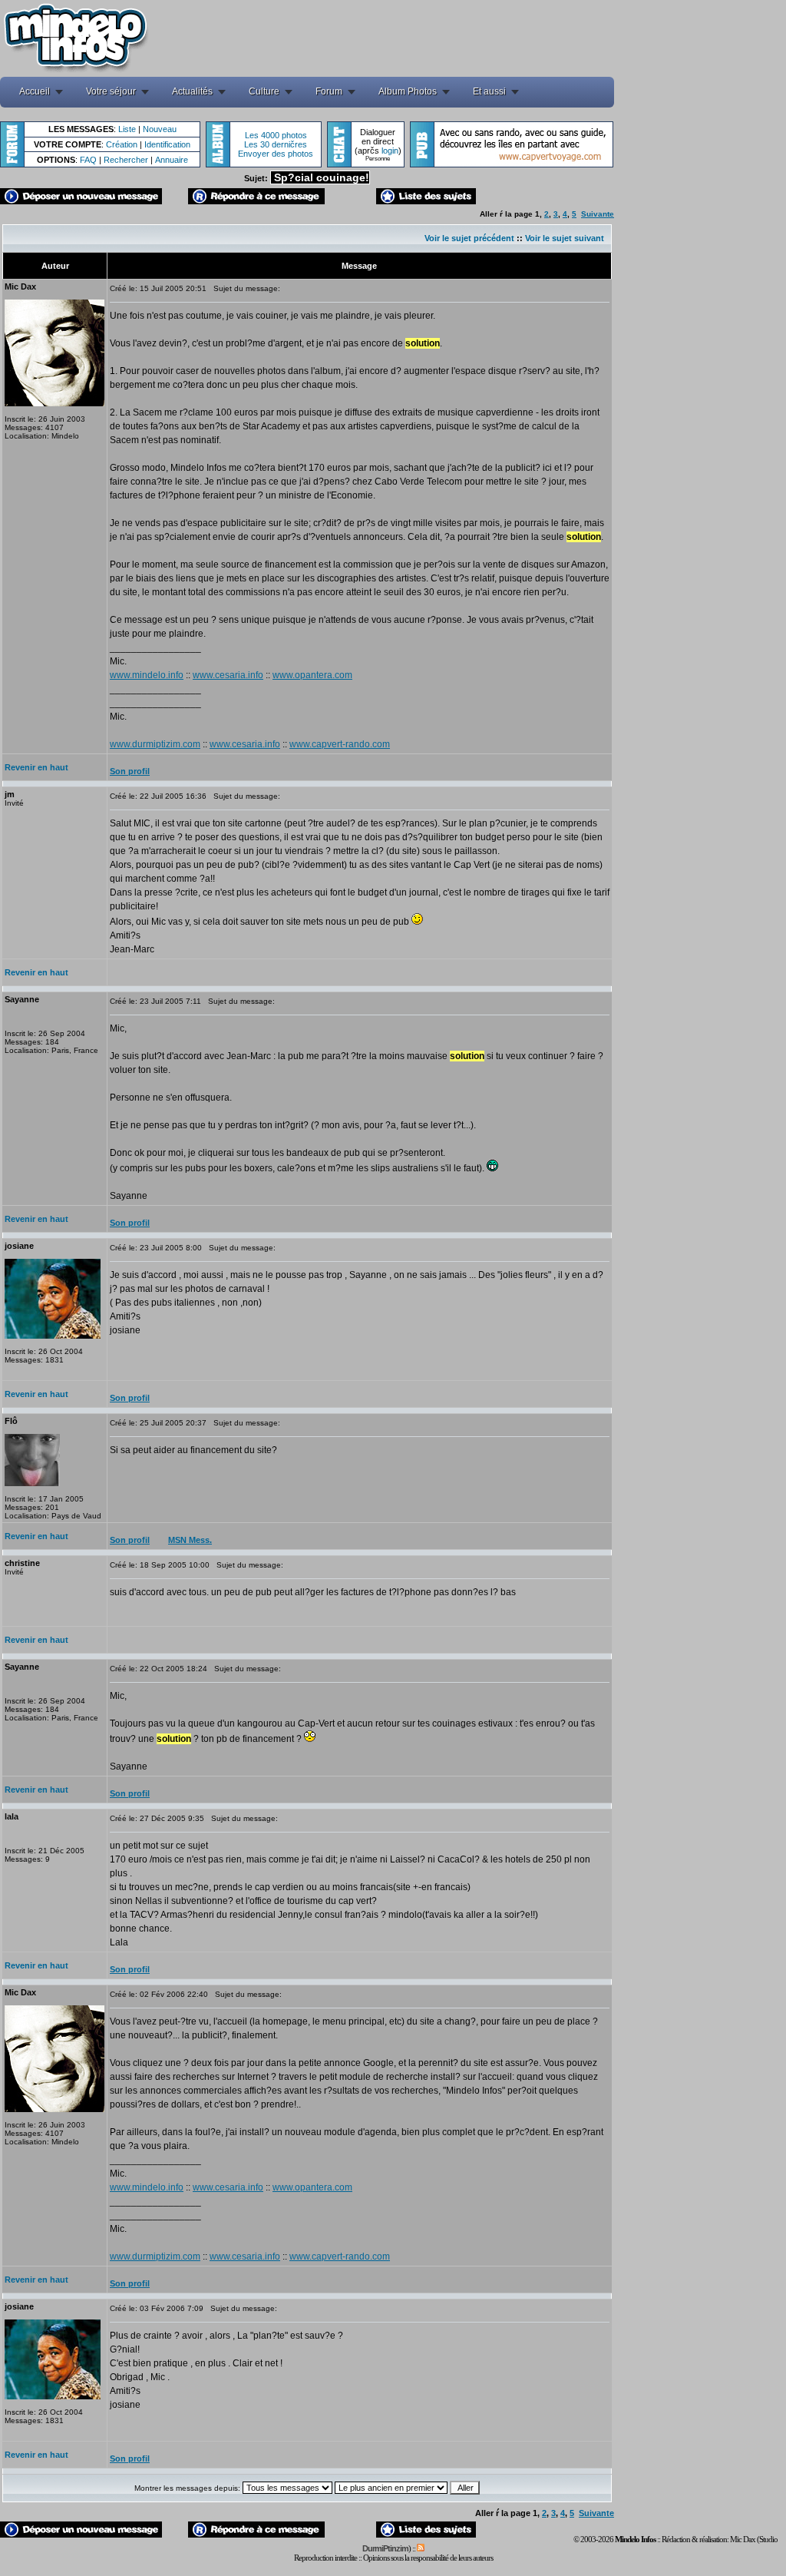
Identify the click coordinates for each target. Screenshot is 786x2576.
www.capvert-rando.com (340, 744)
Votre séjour (111, 91)
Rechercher (126, 160)
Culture (264, 91)
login (390, 151)
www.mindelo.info (147, 675)
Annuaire (172, 160)
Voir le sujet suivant (565, 238)
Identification (167, 144)
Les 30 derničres (276, 144)
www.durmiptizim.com (155, 744)
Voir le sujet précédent (469, 238)
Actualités (192, 91)
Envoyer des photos (276, 154)
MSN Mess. (190, 1540)
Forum (329, 91)
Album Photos (408, 91)
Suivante (598, 214)
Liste (127, 129)
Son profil (130, 771)
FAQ (88, 160)
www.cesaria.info (228, 675)
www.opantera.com (312, 675)
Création (122, 144)
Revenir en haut (36, 767)
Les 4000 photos (276, 135)
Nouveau (160, 129)
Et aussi (489, 91)
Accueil (35, 91)
